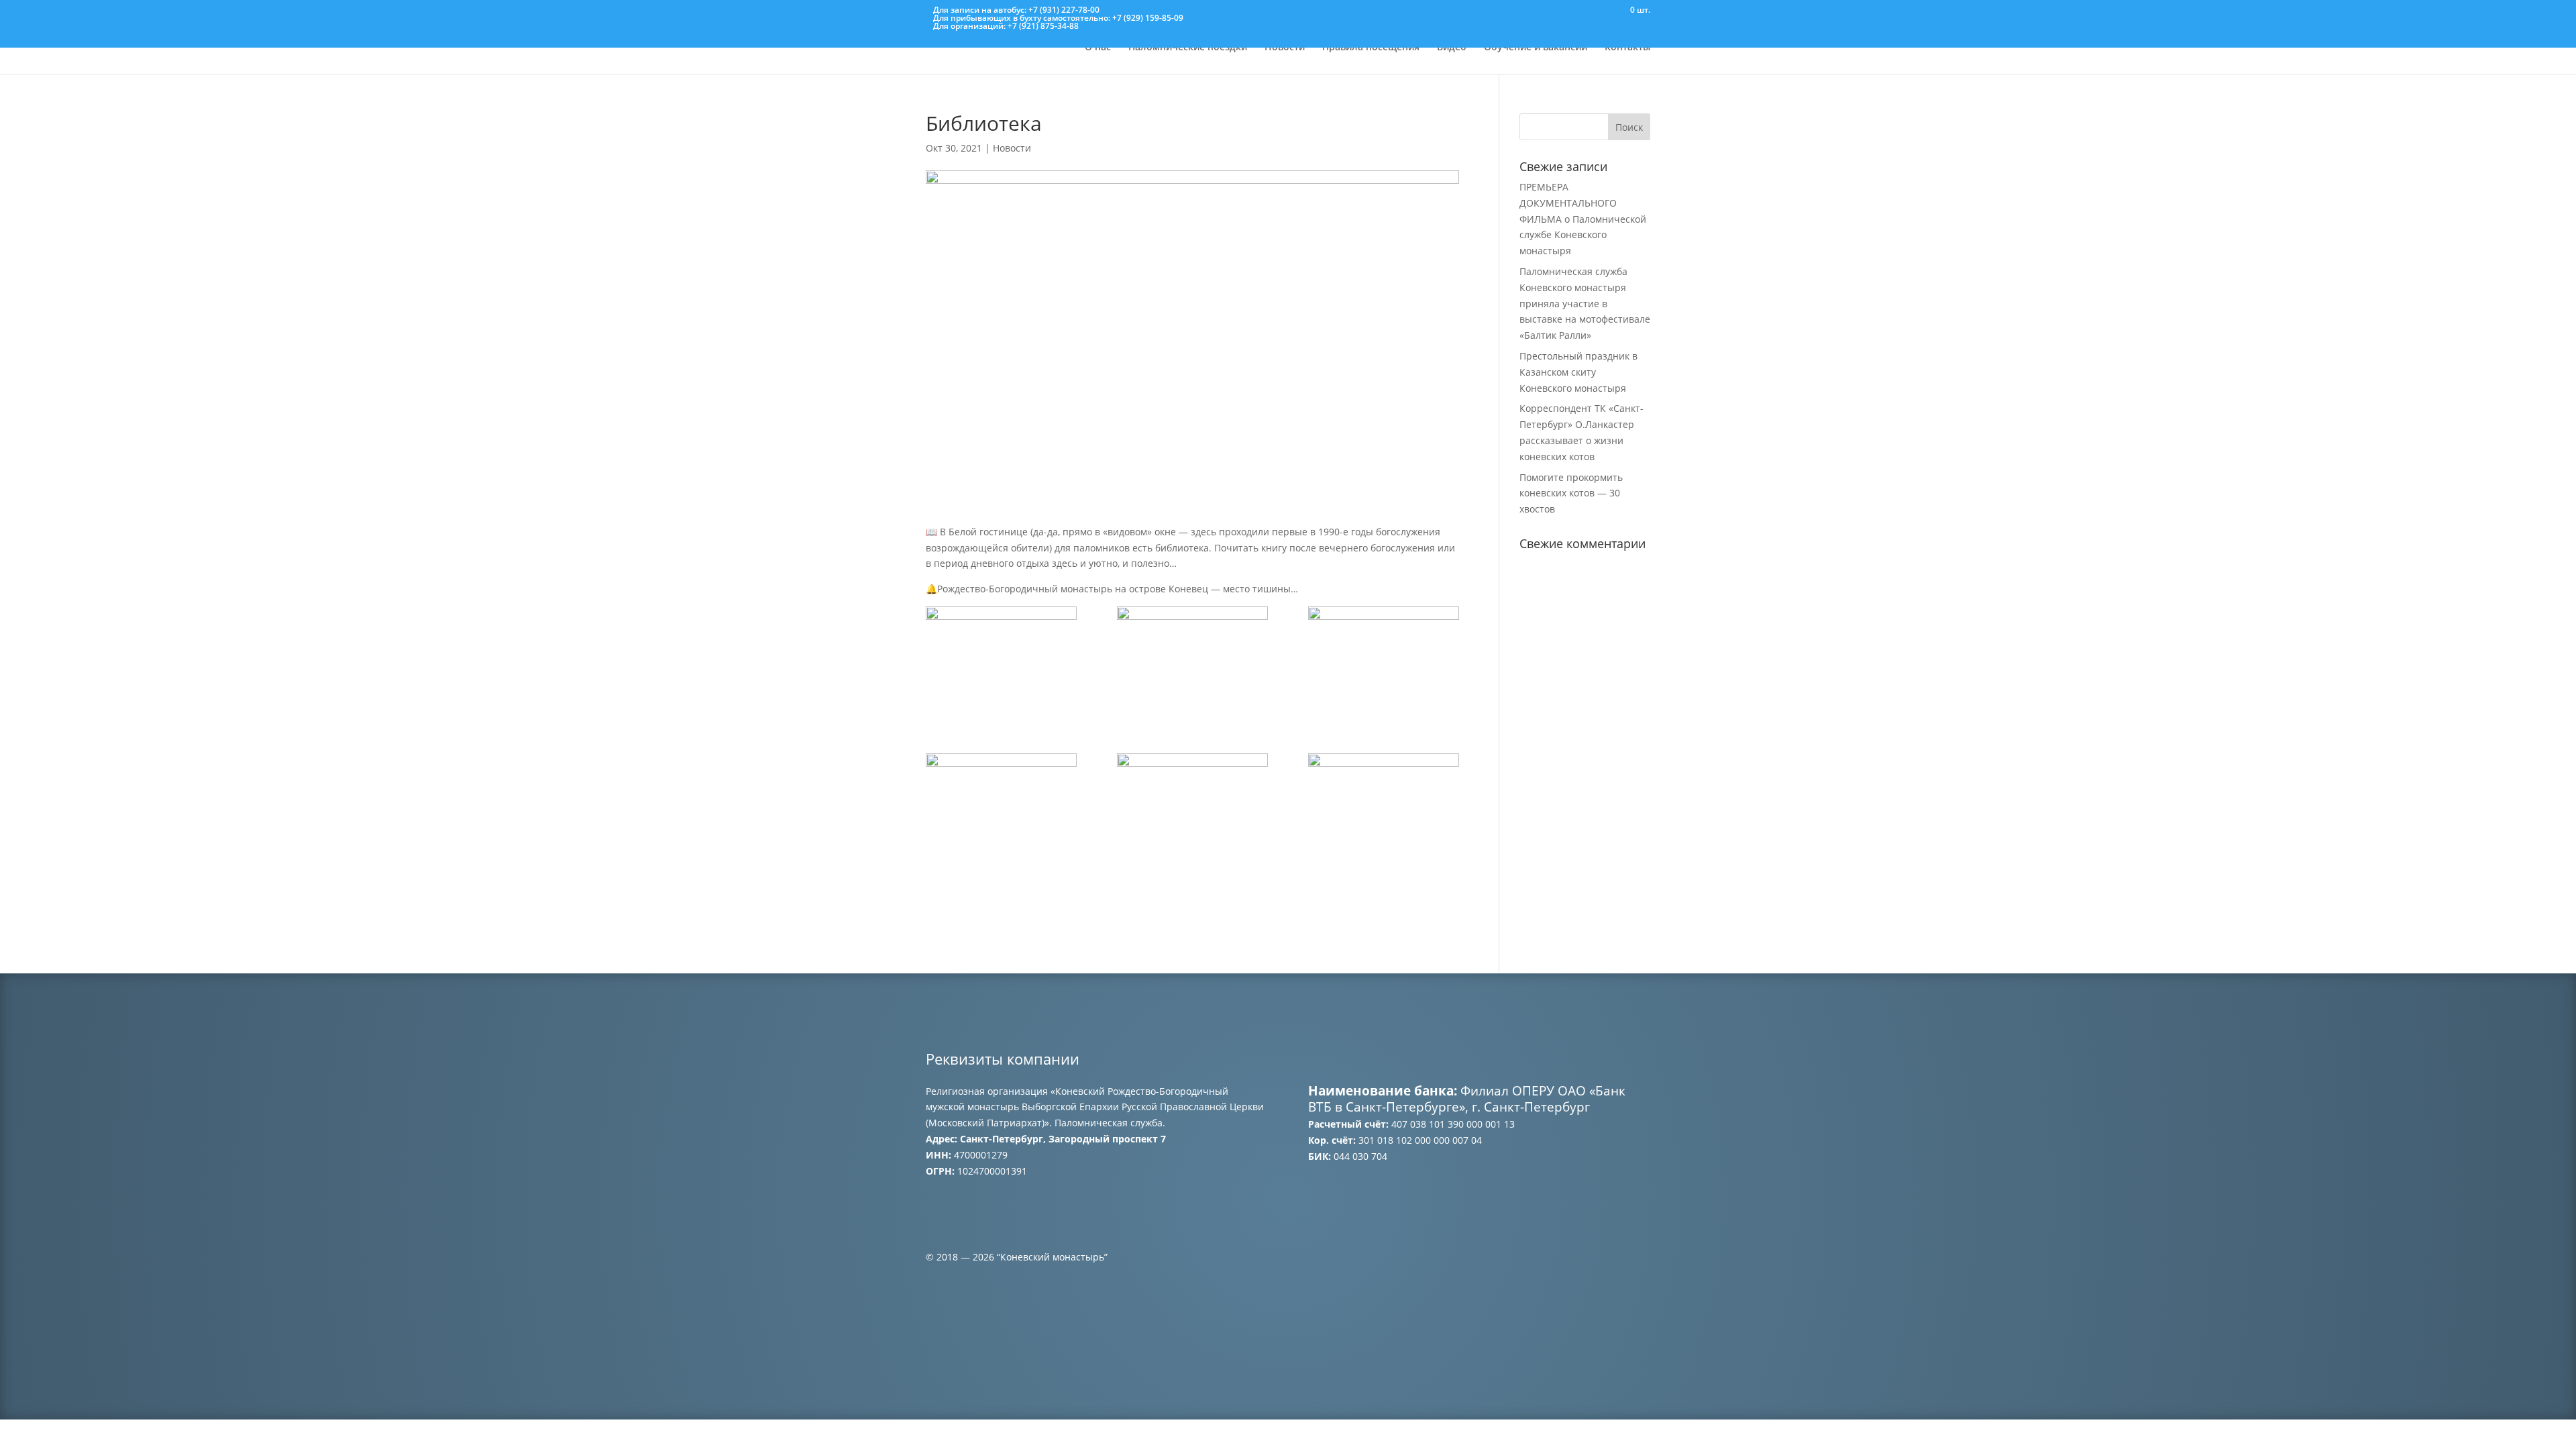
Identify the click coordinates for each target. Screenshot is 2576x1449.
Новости (1285, 48)
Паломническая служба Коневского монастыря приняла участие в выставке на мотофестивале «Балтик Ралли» (1585, 303)
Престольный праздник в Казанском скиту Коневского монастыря (1578, 372)
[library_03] (1384, 660)
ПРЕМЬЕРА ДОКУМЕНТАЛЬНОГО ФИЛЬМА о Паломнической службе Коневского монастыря (1583, 219)
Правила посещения (1371, 48)
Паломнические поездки (1188, 48)
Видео (1452, 48)
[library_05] (1192, 807)
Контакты (1627, 48)
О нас (1098, 48)
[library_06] (1384, 807)
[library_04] (1001, 807)
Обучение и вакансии (1536, 48)
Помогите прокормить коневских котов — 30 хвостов (1571, 493)
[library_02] (1192, 660)
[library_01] (1001, 658)
